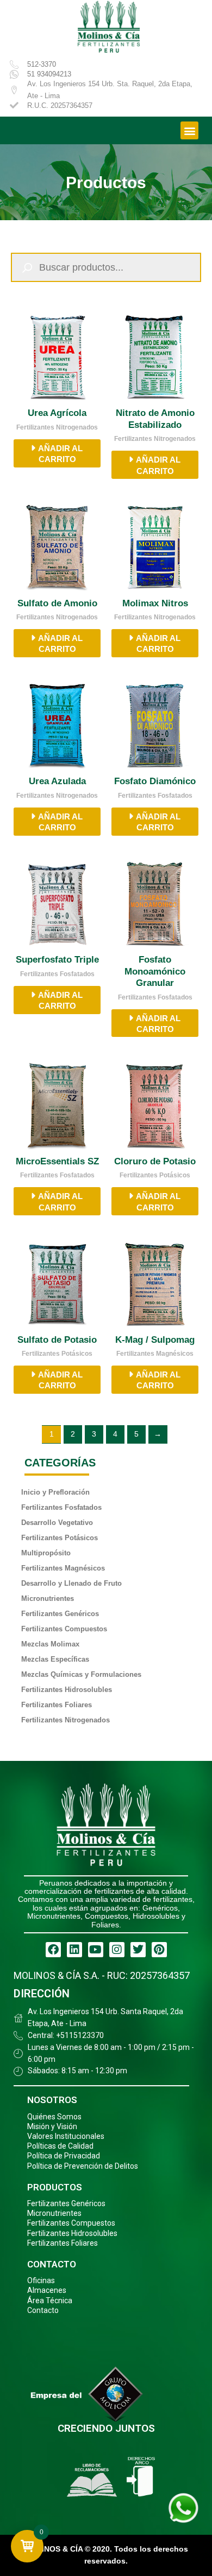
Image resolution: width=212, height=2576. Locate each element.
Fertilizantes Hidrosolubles (67, 1690)
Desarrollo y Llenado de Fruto (71, 1583)
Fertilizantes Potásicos (60, 1538)
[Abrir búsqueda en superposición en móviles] (106, 267)
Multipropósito (46, 1553)
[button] (189, 130)
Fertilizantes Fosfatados (61, 1507)
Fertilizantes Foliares (57, 1705)
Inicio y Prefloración (55, 1492)
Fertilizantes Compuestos (64, 1629)
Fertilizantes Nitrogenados (66, 1720)
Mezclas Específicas (55, 1659)
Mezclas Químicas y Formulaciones (81, 1674)
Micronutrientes (48, 1598)
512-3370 (42, 64)
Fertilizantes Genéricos (60, 1614)
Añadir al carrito (60, 454)
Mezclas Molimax (50, 1644)
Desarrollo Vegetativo (57, 1523)
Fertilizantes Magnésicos (63, 1568)
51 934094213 (49, 74)
